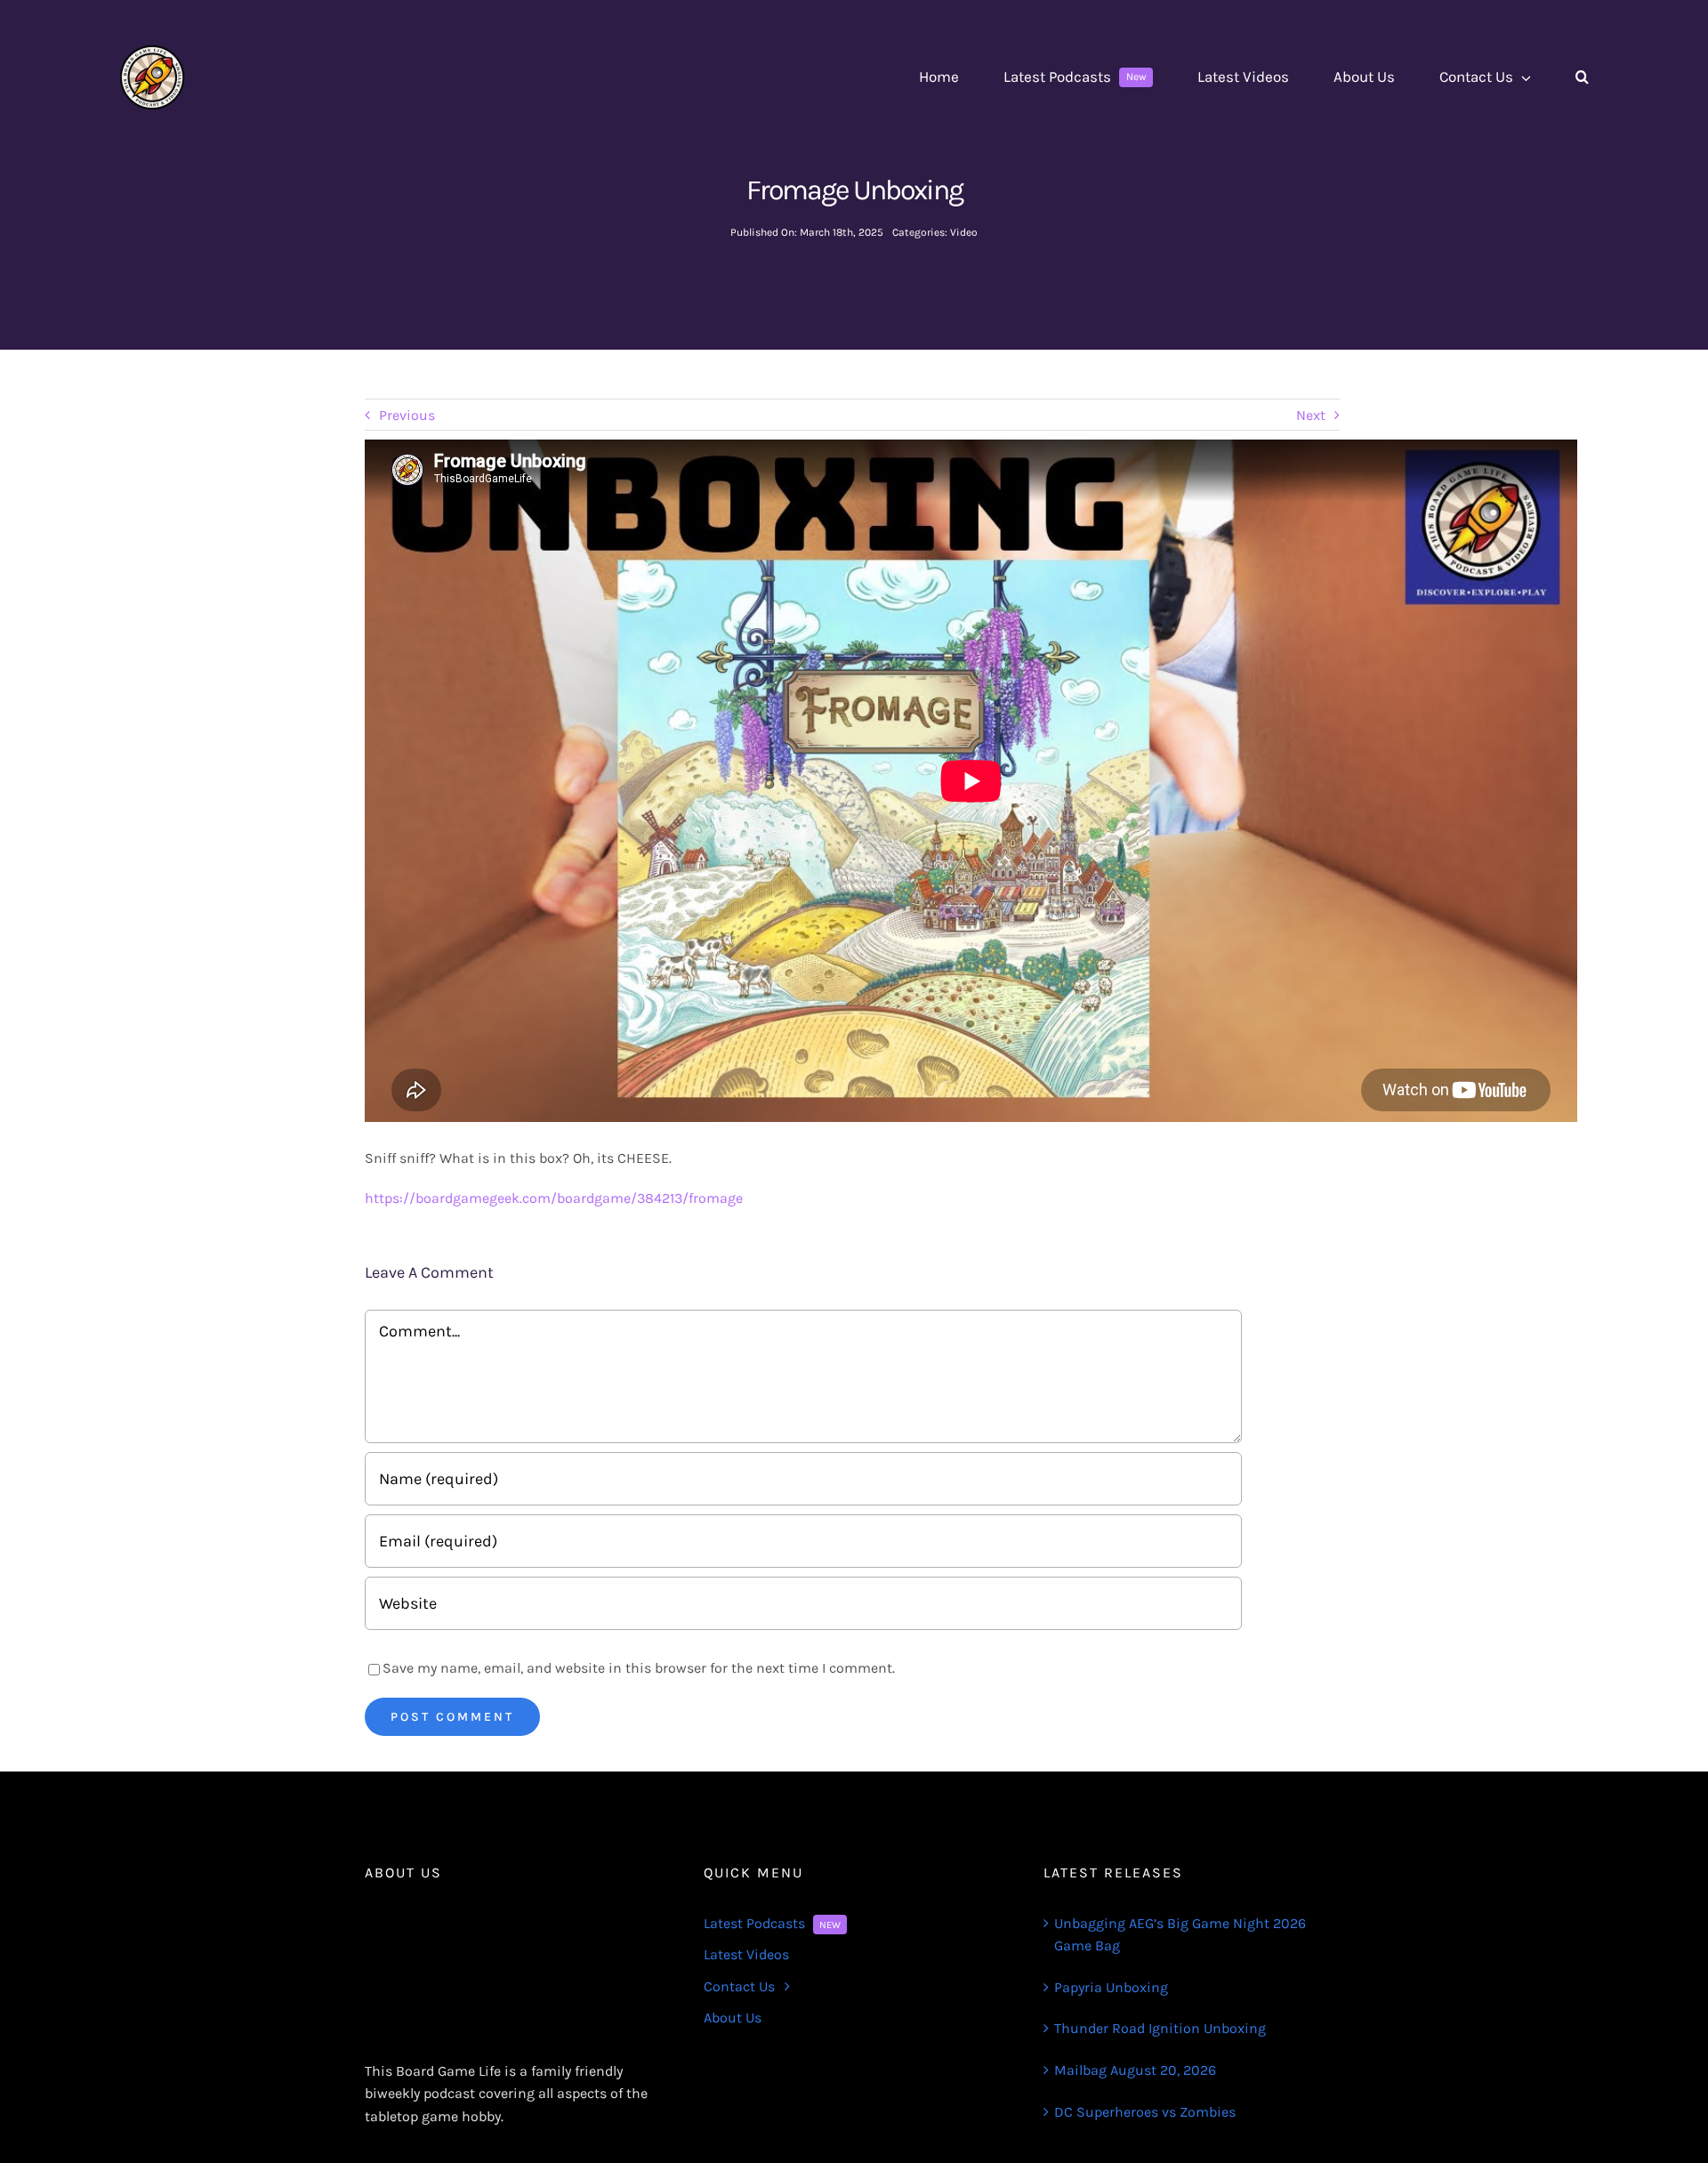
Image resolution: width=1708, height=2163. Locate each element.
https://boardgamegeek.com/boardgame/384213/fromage (554, 1198)
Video (964, 232)
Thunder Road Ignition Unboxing (1160, 2028)
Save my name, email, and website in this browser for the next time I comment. (639, 1668)
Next (1311, 415)
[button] (1582, 77)
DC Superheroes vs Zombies (1145, 2112)
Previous (407, 415)
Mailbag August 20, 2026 (1135, 2070)
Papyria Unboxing (1111, 1987)
